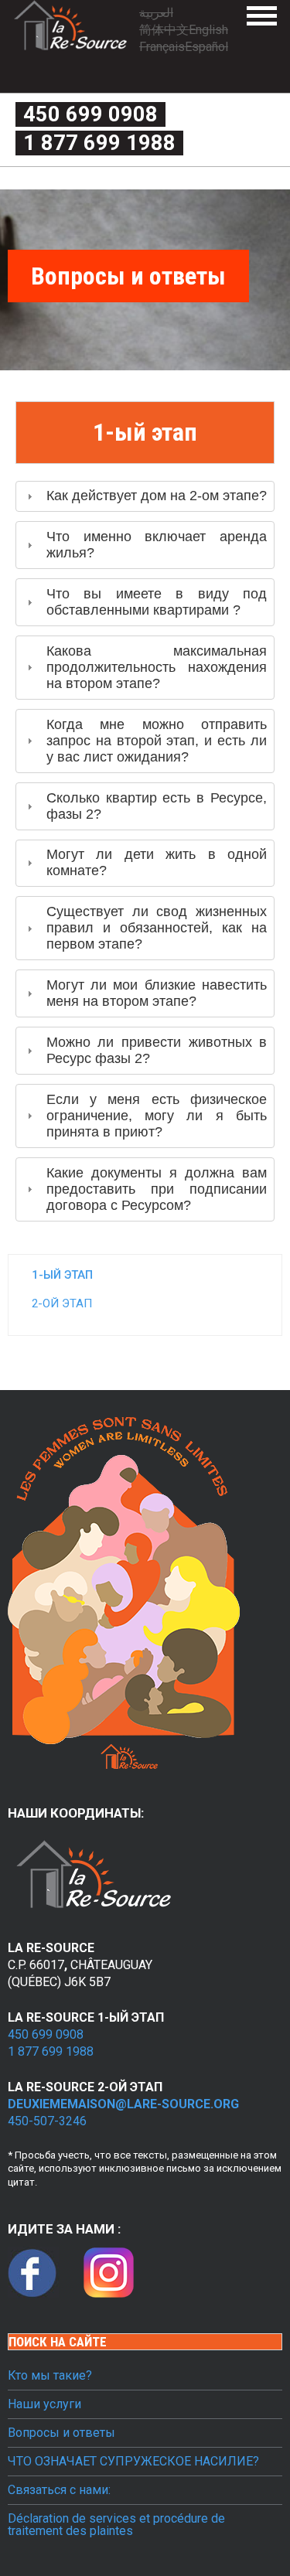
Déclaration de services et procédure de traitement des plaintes (116, 2525)
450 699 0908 (90, 114)
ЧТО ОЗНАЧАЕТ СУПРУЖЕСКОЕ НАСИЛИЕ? (133, 2462)
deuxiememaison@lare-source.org (123, 2104)
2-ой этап (62, 1303)
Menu (262, 16)
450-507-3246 (47, 2121)
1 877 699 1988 (99, 143)
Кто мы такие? (50, 2376)
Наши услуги (44, 2404)
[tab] (145, 497)
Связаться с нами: (59, 2490)
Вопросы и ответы (61, 2433)
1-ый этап (62, 1275)
